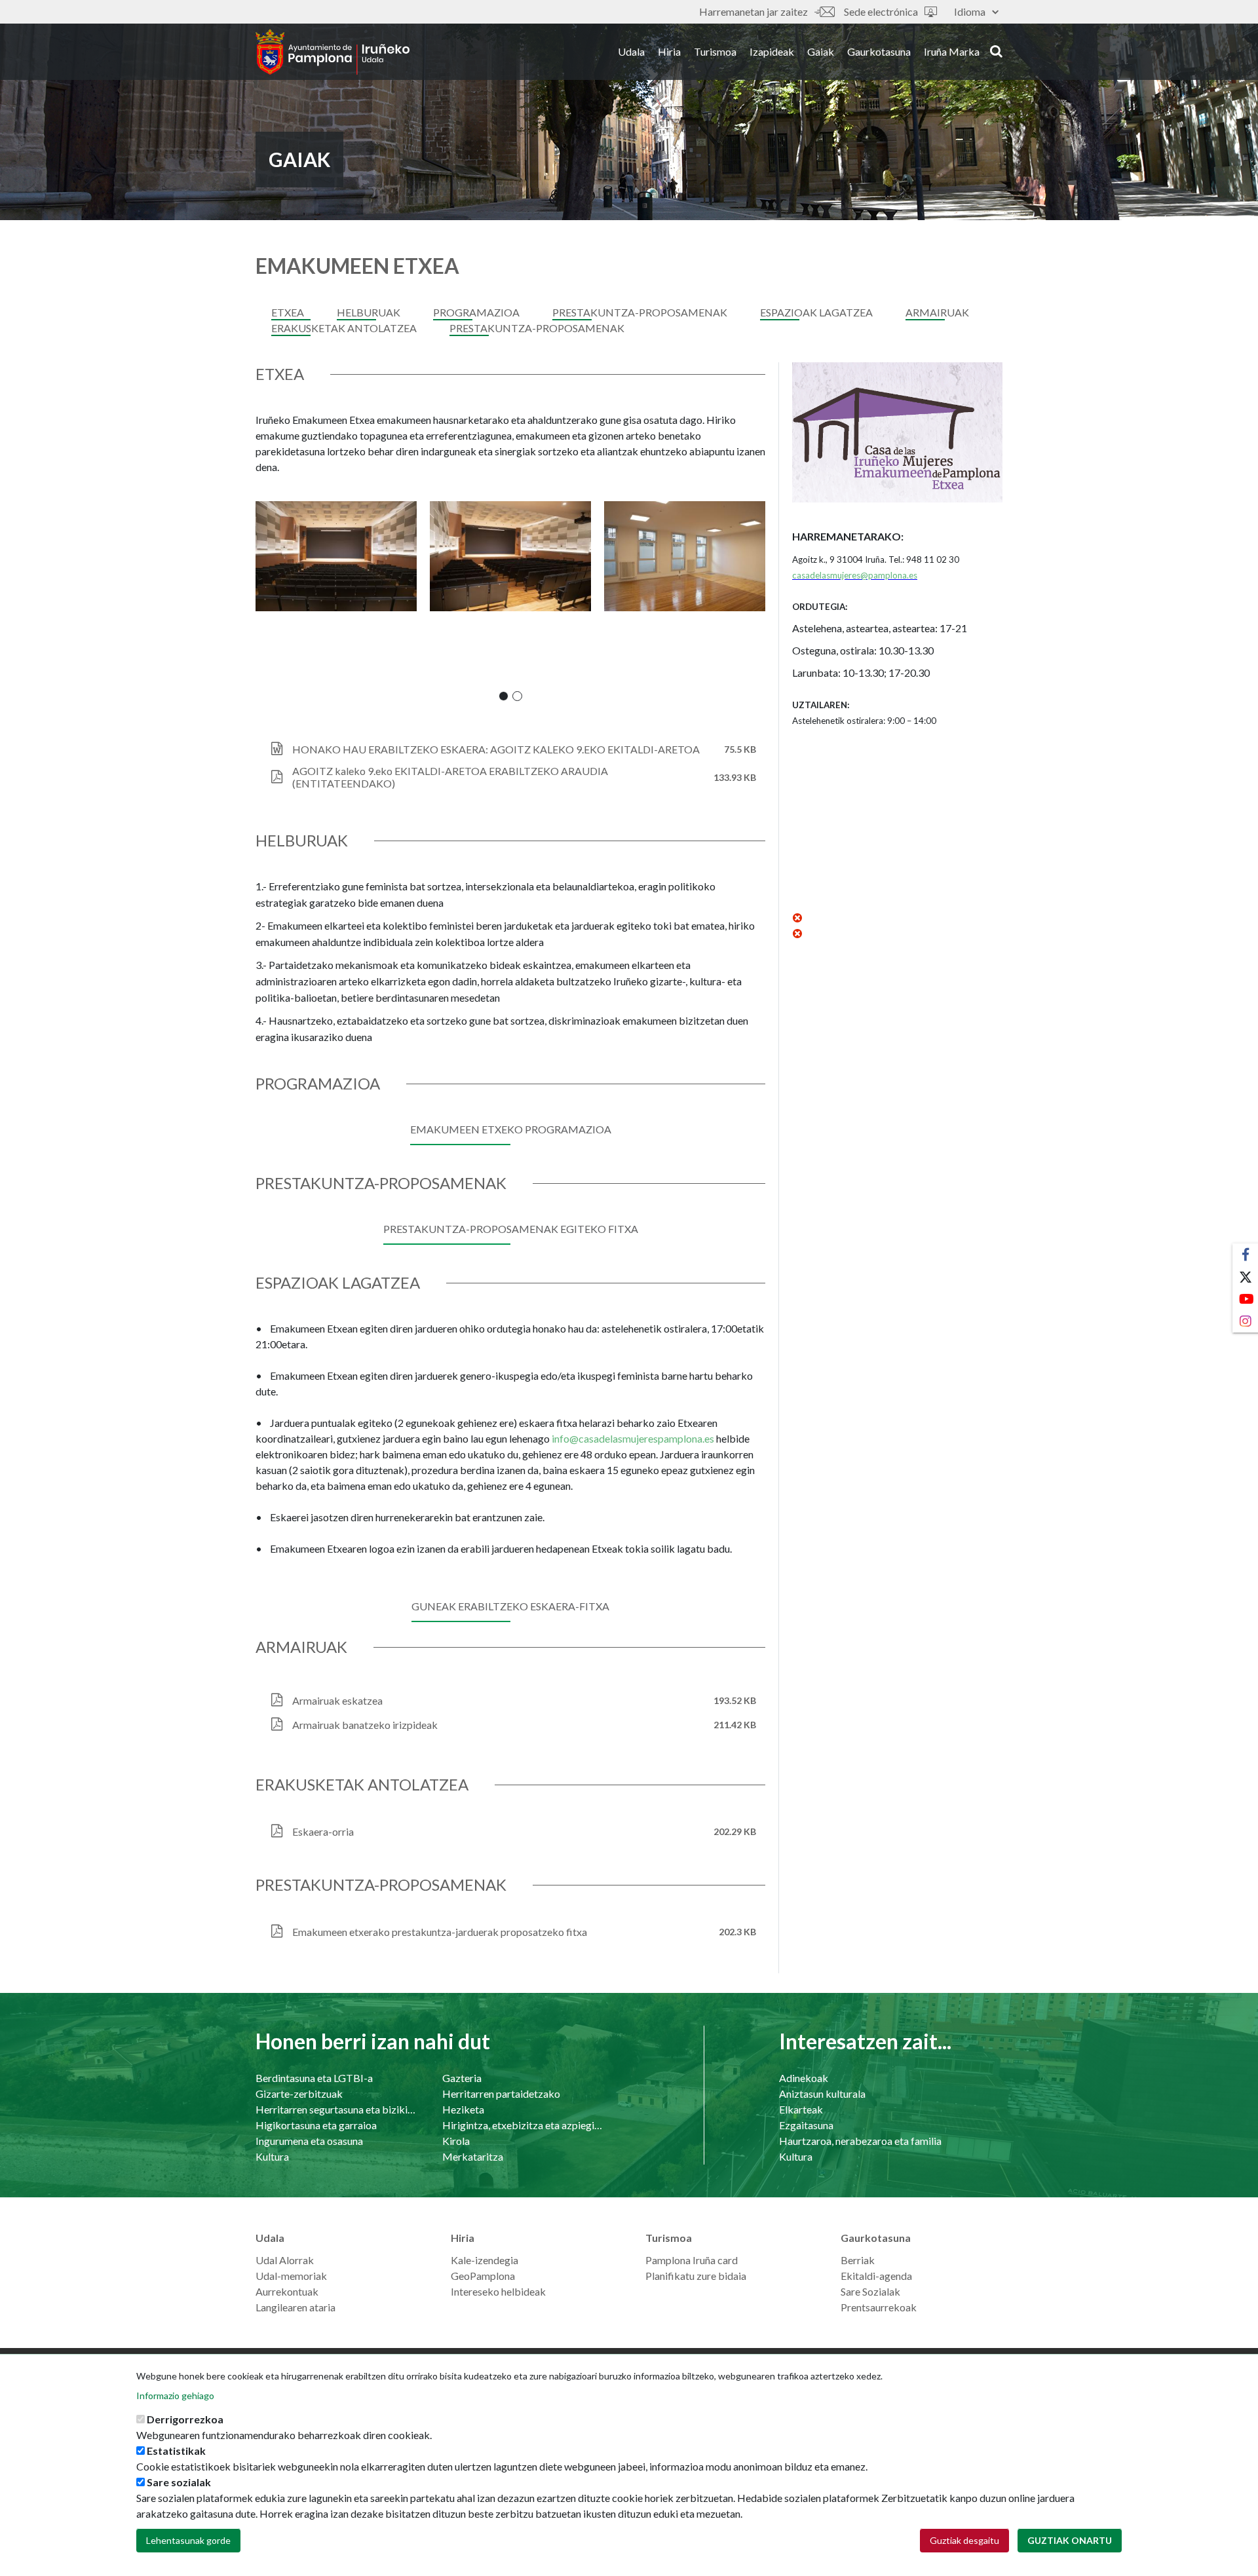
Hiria (669, 51)
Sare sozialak (179, 2482)
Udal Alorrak (285, 2260)
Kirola (456, 2141)
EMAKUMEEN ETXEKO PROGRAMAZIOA (511, 1129)
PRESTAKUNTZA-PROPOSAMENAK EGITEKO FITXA (511, 1229)
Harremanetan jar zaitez (753, 11)
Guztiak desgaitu (964, 2540)
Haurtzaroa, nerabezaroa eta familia (860, 2141)
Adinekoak (804, 2078)
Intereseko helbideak (498, 2291)
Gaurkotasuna (879, 51)
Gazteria (462, 2078)
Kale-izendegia (485, 2260)
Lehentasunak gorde (188, 2540)
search (994, 50)
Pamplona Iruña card (692, 2260)
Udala (631, 51)
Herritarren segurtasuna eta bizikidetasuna (336, 2109)
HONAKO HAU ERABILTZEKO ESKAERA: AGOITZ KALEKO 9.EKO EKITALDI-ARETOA (496, 749)
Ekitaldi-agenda (876, 2276)
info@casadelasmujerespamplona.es (633, 1438)
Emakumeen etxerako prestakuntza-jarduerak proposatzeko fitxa (440, 1932)
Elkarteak (801, 2109)
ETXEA (288, 312)
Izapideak (772, 51)
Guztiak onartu (1070, 2540)
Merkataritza (473, 2156)
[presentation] (265, 601)
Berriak (858, 2260)
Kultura (272, 2156)
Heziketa (463, 2109)
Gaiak (821, 51)
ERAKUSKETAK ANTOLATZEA (344, 328)
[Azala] (333, 52)
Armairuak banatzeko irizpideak (365, 1725)
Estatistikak (176, 2451)
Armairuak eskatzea (337, 1700)
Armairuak (937, 312)
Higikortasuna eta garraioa (316, 2125)
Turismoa (715, 51)
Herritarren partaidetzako (501, 2093)
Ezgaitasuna (806, 2125)
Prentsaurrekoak (879, 2307)
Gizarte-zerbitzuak (299, 2093)
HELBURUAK (369, 312)
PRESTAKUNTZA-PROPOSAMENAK (640, 312)
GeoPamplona (483, 2276)
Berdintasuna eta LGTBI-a (314, 2078)
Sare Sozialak (870, 2291)
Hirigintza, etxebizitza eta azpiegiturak (523, 2125)
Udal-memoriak (291, 2276)
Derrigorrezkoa (185, 2419)
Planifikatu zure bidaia (696, 2276)
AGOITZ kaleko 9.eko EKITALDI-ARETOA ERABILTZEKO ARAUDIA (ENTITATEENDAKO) (450, 777)
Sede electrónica (881, 11)
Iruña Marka (952, 51)
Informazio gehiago (175, 2396)
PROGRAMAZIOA (476, 312)
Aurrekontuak (287, 2291)
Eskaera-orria (323, 1831)
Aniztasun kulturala (822, 2093)
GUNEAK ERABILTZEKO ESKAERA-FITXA (510, 1606)
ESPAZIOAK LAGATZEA (816, 312)
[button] (504, 696)
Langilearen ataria (295, 2307)
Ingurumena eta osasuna (309, 2141)
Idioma (970, 11)
